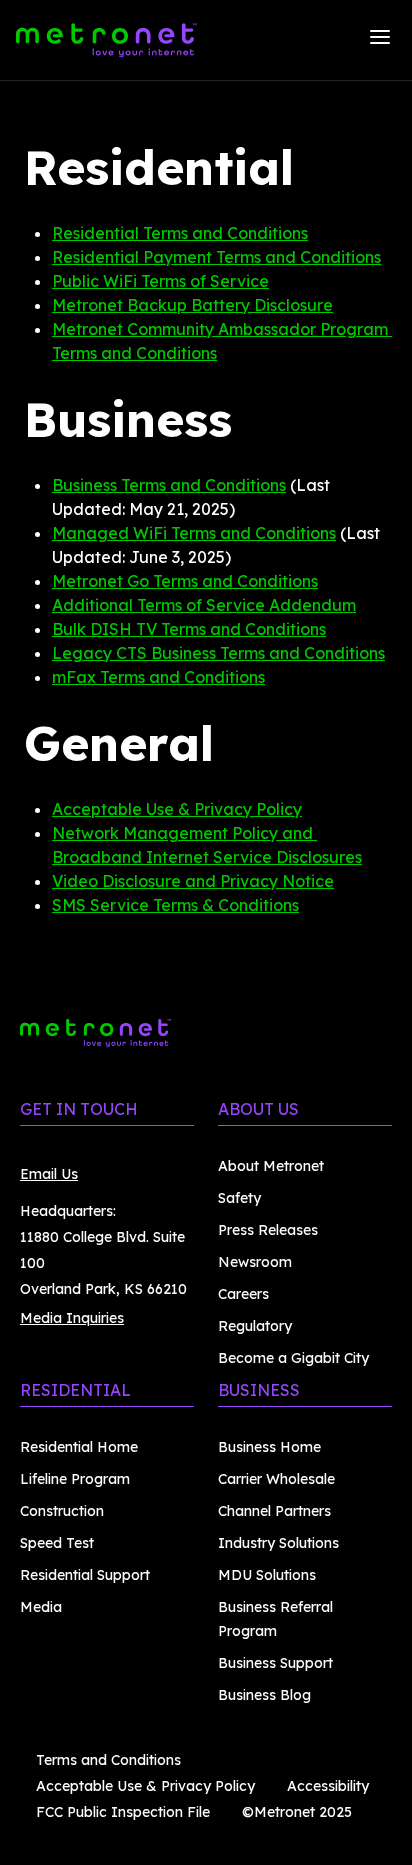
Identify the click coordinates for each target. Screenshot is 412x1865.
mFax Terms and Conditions (158, 677)
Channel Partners (274, 1511)
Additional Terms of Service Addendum (204, 605)
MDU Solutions (267, 1575)
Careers (243, 1294)
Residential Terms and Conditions (180, 233)
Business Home (269, 1447)
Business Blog (264, 1695)
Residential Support (85, 1575)
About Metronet (271, 1166)
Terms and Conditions (108, 1760)
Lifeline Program (75, 1479)
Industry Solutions (278, 1543)
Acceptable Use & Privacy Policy (177, 809)
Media (41, 1607)
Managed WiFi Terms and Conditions (194, 533)
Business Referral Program (275, 1619)
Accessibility (328, 1786)
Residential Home (79, 1447)
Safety (239, 1198)
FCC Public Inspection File (123, 1812)
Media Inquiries (72, 1318)
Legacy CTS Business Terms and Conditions (218, 653)
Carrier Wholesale (276, 1479)
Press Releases (268, 1230)
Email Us (49, 1174)
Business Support (275, 1663)
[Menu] (380, 40)
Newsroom (255, 1262)
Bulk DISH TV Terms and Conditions (189, 629)
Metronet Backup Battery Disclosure (192, 305)
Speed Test (57, 1543)
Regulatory (255, 1326)
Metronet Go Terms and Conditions (185, 581)
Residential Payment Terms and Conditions (216, 257)
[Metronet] (106, 40)
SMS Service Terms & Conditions (175, 905)
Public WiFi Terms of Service (160, 281)
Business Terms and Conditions (169, 485)
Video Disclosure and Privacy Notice (193, 881)
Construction (62, 1511)
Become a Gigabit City (293, 1358)
